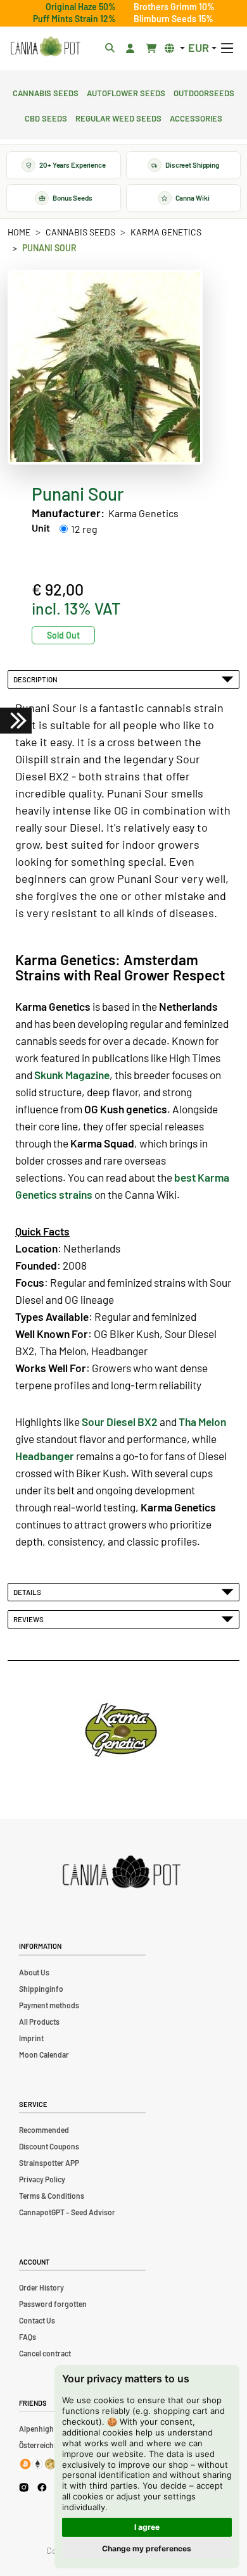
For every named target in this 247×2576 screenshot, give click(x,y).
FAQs (28, 2337)
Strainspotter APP (49, 2163)
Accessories (196, 117)
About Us (34, 1972)
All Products (39, 2022)
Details (28, 1592)
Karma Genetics (166, 232)
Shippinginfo (41, 1989)
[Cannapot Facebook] (42, 2487)
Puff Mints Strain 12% (74, 19)
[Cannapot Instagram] (24, 2487)
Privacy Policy (42, 2179)
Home (19, 232)
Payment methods (49, 2005)
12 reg (84, 529)
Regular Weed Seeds (118, 117)
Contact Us (37, 2320)
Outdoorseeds (204, 92)
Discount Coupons (49, 2146)
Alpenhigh (36, 2429)
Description (37, 679)
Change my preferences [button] (147, 2548)
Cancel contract (45, 2353)
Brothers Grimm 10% (174, 7)
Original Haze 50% (81, 7)
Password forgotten (53, 2304)
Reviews (30, 1619)
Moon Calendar (44, 2054)
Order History (41, 2287)
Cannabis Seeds (46, 92)
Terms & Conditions (52, 2196)
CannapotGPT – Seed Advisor (67, 2212)
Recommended (44, 2130)
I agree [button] (147, 2527)
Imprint (31, 2038)
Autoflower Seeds (126, 92)
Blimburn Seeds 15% (174, 19)
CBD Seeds (46, 117)
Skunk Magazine (72, 1075)
